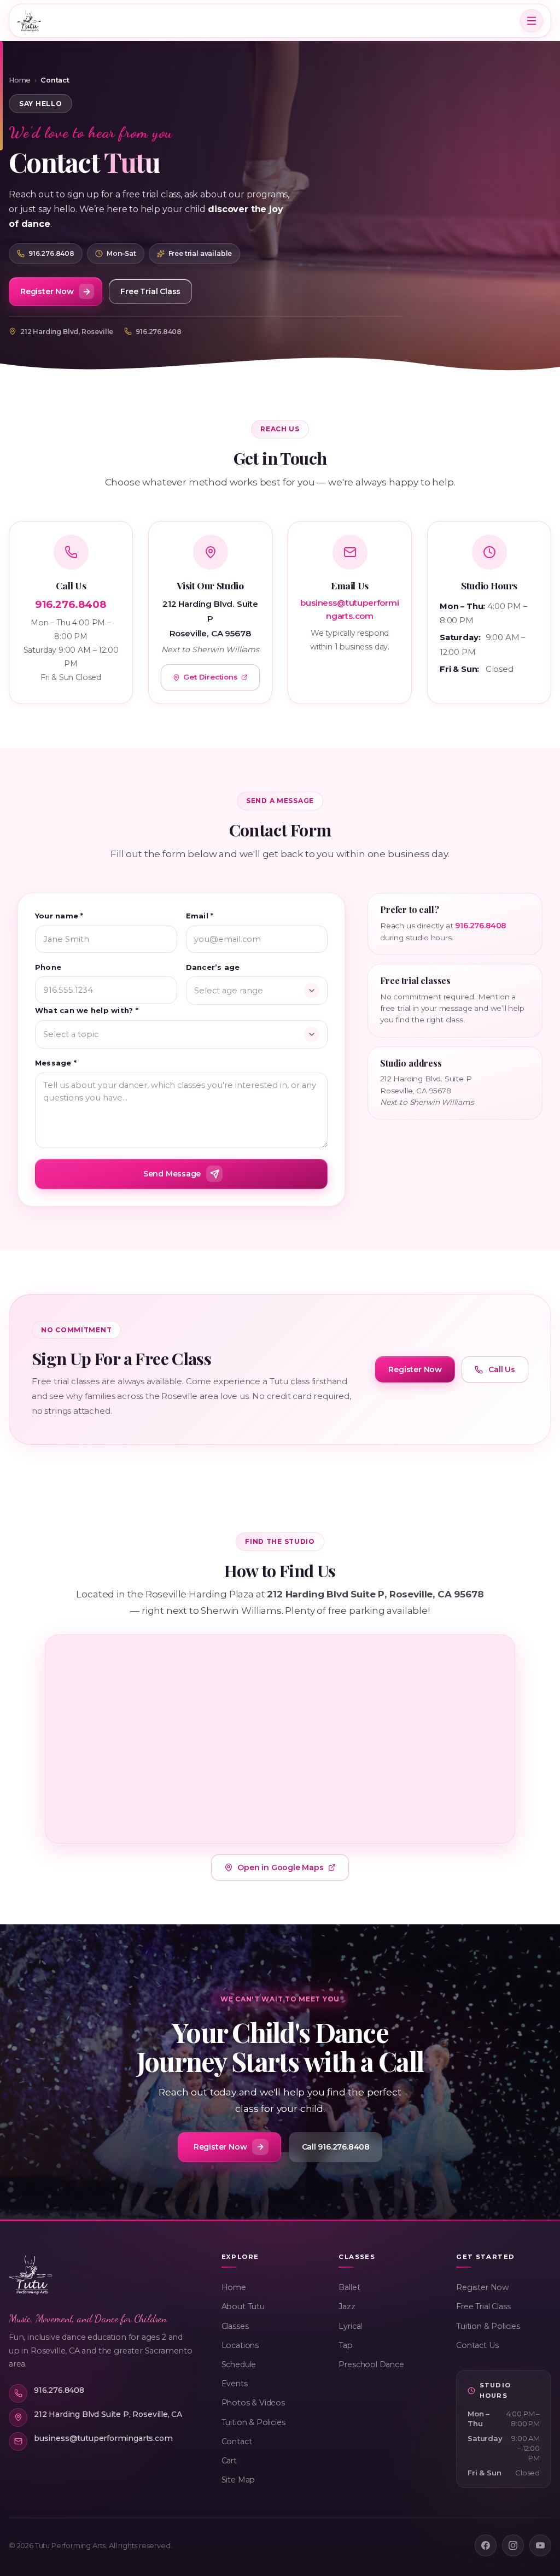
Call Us (502, 1369)
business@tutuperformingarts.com (349, 609)
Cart (229, 2461)
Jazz (347, 2306)
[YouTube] (540, 2545)
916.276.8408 (159, 332)
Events (235, 2384)
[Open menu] (532, 21)
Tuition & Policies (253, 2422)
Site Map (238, 2480)
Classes (235, 2326)
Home (20, 80)
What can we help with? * (87, 1010)
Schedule (239, 2364)
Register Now (482, 2287)
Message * (56, 1063)
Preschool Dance (371, 2364)
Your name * (59, 916)
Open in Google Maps (280, 1867)
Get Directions (210, 677)
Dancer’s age (213, 967)
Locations (240, 2345)
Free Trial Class (483, 2306)
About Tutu (243, 2306)
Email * (200, 916)
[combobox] (257, 991)
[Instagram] (513, 2545)
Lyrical (350, 2326)
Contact (237, 2442)
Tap (345, 2345)
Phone (48, 967)
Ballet (349, 2287)
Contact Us (477, 2345)
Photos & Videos (253, 2403)
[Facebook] (486, 2545)
